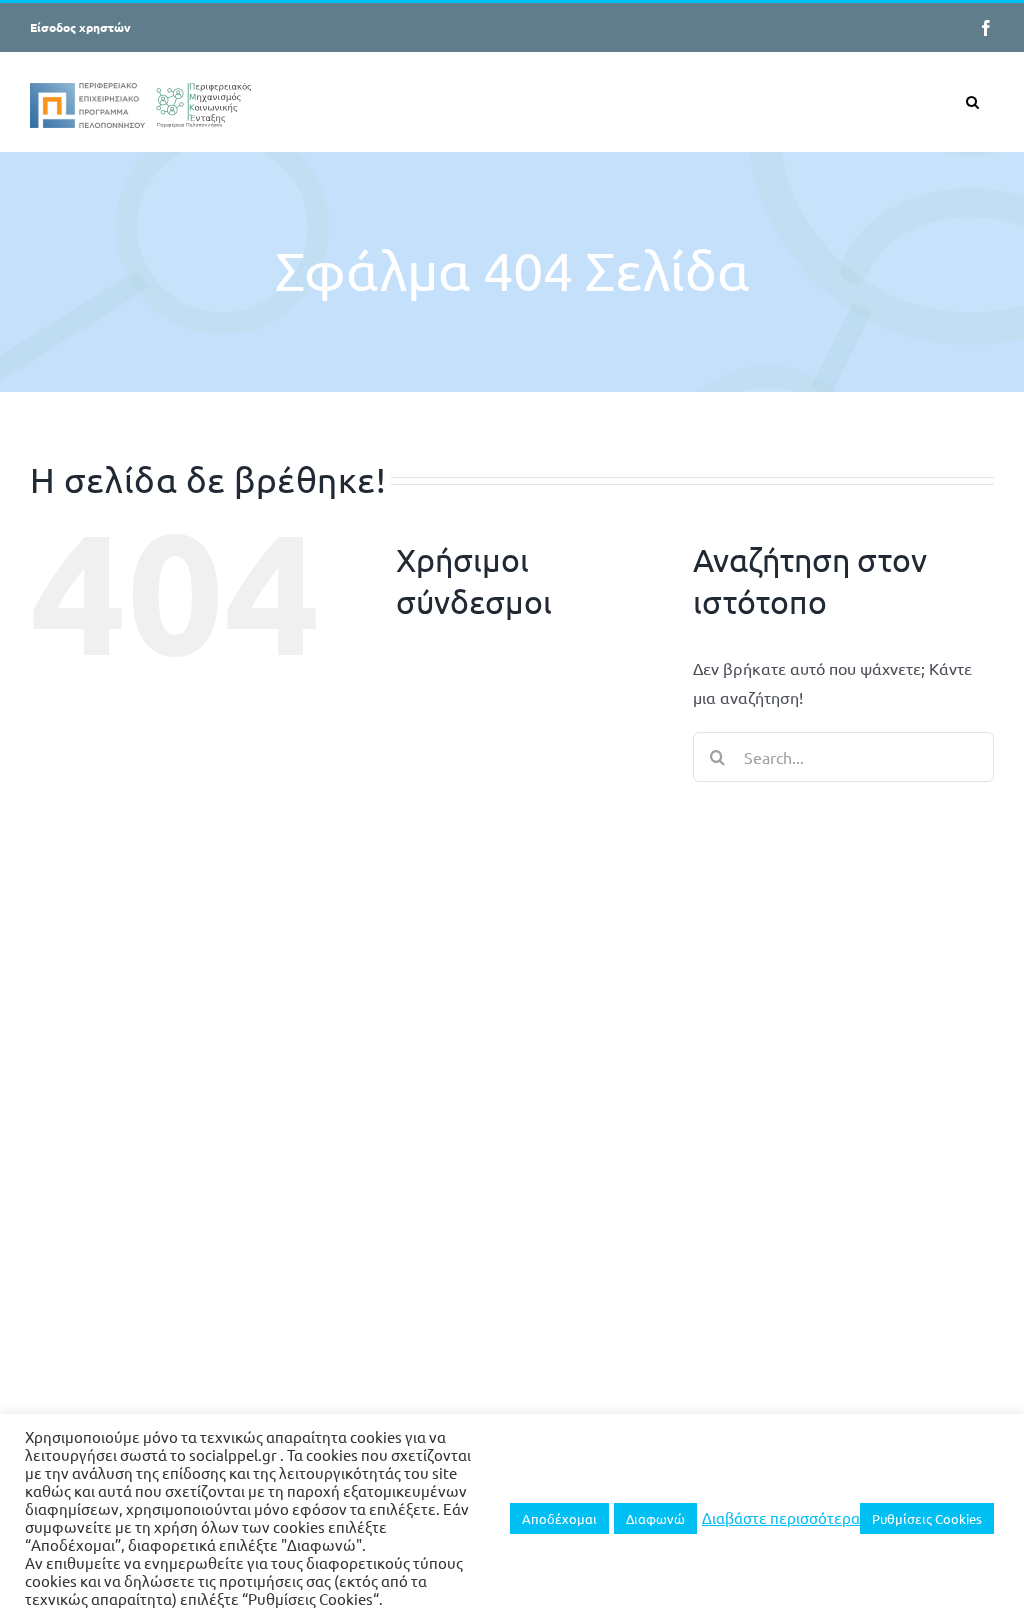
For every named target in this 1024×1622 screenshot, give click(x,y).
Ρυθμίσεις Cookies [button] (927, 1518)
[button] (972, 101)
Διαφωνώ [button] (655, 1518)
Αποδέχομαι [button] (559, 1518)
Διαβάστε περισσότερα (781, 1518)
